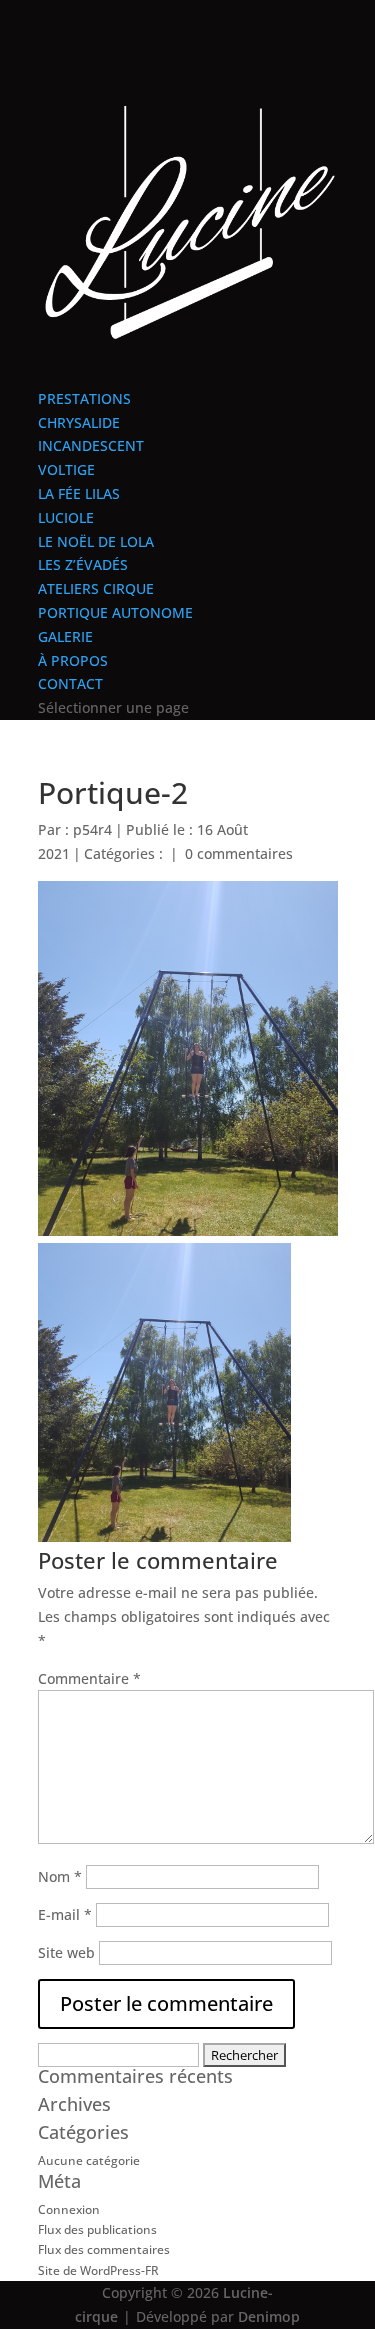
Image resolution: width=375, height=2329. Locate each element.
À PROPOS (73, 660)
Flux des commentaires (104, 2249)
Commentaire (89, 1678)
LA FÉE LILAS (79, 493)
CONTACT (70, 683)
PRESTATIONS (84, 398)
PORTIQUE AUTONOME (115, 612)
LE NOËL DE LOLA (96, 541)
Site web (66, 1952)
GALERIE (65, 636)
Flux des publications (97, 2229)
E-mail (65, 1914)
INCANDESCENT (91, 445)
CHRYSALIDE (79, 422)
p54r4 (92, 829)
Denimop (269, 2316)
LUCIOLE (66, 517)
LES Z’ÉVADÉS (83, 564)
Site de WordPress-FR (98, 2270)
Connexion (69, 2209)
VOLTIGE (66, 469)
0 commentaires (239, 853)
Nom (60, 1876)
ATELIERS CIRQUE (96, 588)
